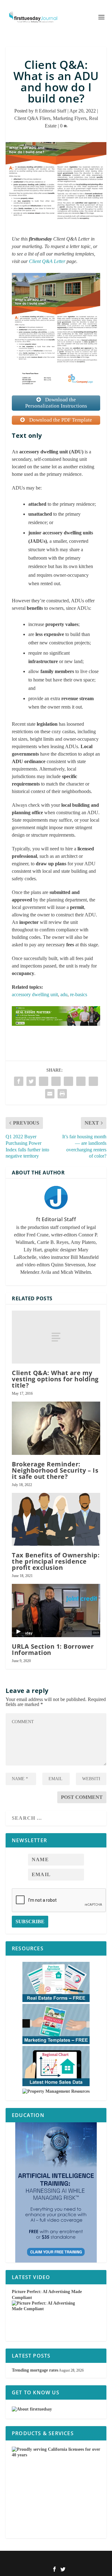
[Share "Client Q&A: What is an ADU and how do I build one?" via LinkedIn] (68, 1081)
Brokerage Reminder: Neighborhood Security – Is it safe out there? (55, 1470)
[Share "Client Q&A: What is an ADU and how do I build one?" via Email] (50, 1094)
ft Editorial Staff (51, 111)
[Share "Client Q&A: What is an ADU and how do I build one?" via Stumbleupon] (93, 1081)
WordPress (91, 2559)
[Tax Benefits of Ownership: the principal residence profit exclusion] (56, 1519)
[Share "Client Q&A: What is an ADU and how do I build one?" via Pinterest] (56, 1081)
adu (64, 994)
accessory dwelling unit (35, 994)
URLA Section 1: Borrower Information (53, 1649)
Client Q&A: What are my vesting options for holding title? (55, 1379)
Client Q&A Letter (47, 261)
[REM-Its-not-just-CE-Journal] (56, 1032)
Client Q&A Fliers (32, 118)
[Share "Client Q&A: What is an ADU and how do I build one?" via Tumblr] (44, 1081)
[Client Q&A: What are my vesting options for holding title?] (56, 1337)
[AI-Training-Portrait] (56, 2192)
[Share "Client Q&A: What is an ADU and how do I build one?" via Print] (62, 1094)
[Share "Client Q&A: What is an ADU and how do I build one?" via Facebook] (19, 1081)
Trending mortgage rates (35, 2370)
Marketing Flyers (70, 118)
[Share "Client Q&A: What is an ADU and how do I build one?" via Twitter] (31, 1081)
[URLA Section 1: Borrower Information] (56, 1610)
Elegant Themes (48, 2559)
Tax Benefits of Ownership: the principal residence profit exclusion (56, 1561)
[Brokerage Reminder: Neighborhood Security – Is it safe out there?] (56, 1428)
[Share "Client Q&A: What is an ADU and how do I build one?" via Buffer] (81, 1081)
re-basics (79, 994)
